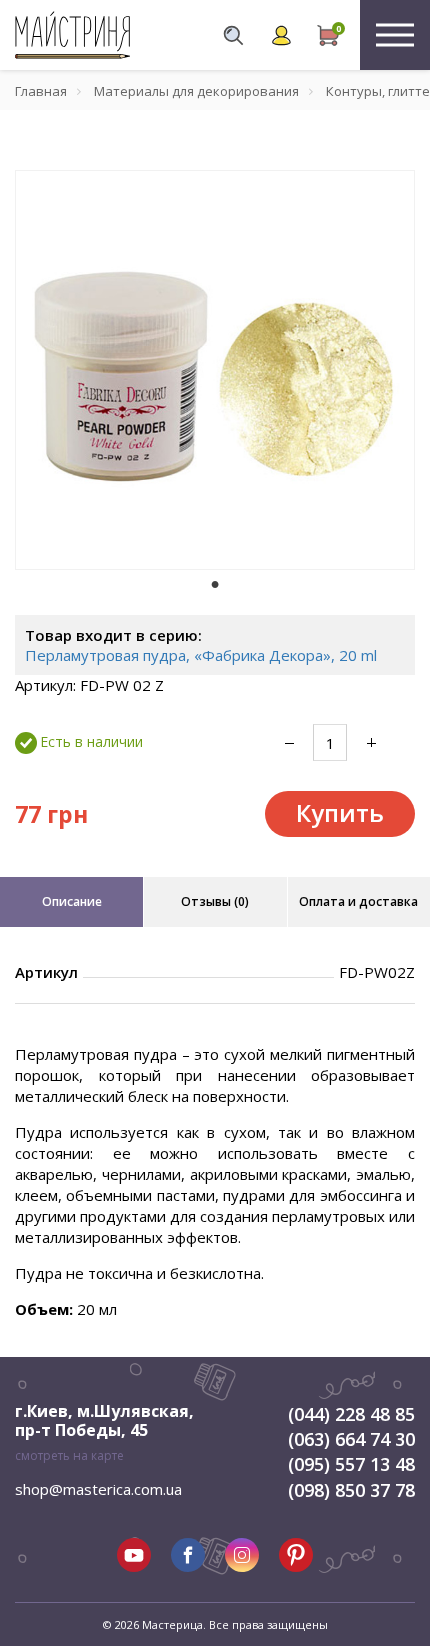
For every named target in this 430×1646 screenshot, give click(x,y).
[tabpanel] (215, 370)
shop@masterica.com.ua (98, 1489)
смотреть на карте (69, 1455)
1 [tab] (215, 584)
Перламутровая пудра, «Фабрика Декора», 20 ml (201, 655)
